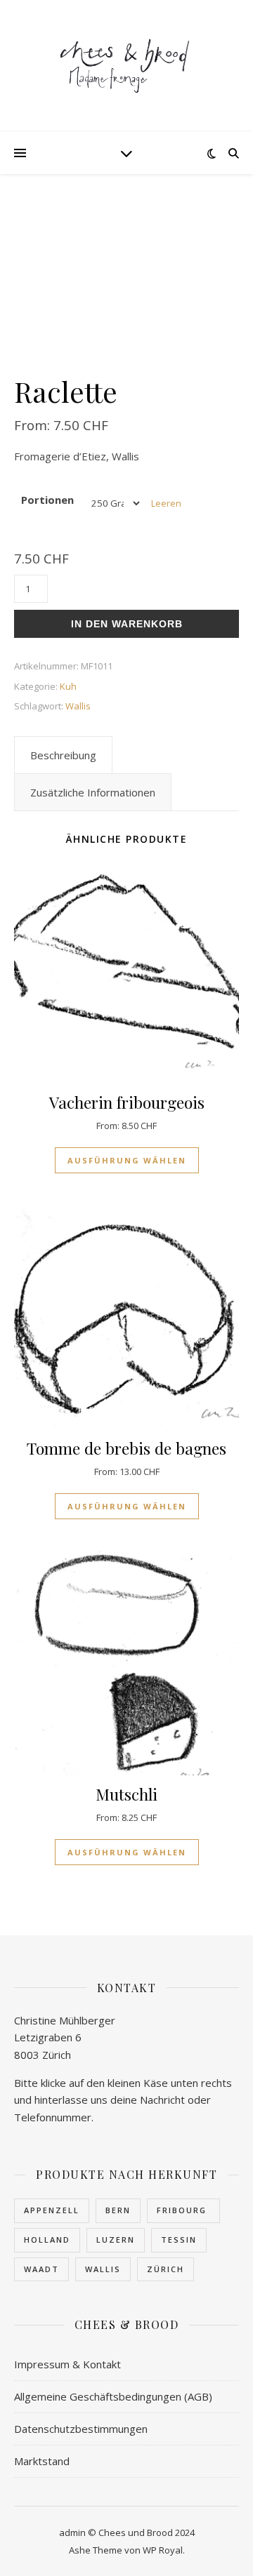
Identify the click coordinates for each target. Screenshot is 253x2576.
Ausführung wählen (127, 1160)
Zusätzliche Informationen (93, 792)
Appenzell (52, 2210)
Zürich (166, 2269)
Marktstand (42, 2461)
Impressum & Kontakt (67, 2364)
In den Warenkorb (127, 624)
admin (72, 2532)
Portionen (47, 500)
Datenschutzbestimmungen (81, 2429)
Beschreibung (63, 755)
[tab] (63, 755)
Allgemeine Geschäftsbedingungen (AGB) (113, 2396)
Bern (118, 2210)
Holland (47, 2240)
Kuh (68, 686)
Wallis (78, 706)
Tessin (179, 2240)
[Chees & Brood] (126, 66)
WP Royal (163, 2550)
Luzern (116, 2240)
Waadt (41, 2269)
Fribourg (183, 2210)
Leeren (166, 503)
